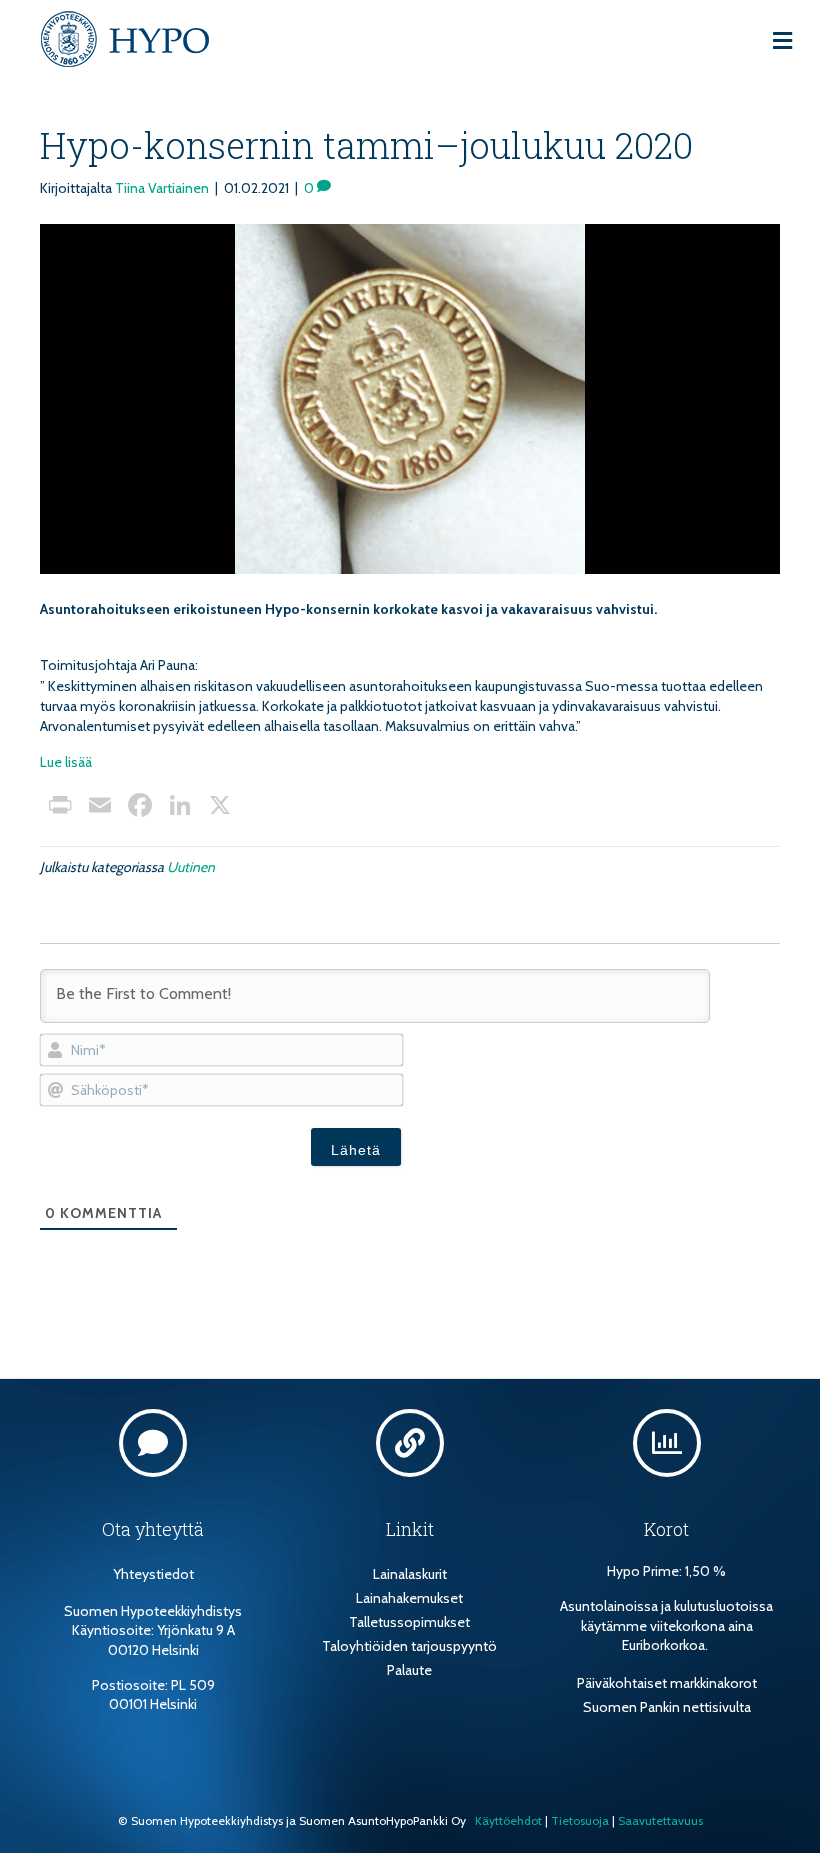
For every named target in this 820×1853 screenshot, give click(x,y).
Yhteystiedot (153, 1574)
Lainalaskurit (410, 1574)
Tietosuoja (580, 1820)
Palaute (409, 1670)
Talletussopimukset (409, 1622)
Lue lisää (66, 762)
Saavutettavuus (660, 1820)
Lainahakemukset (409, 1598)
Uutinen (191, 867)
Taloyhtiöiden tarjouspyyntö (409, 1646)
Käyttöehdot (508, 1820)
